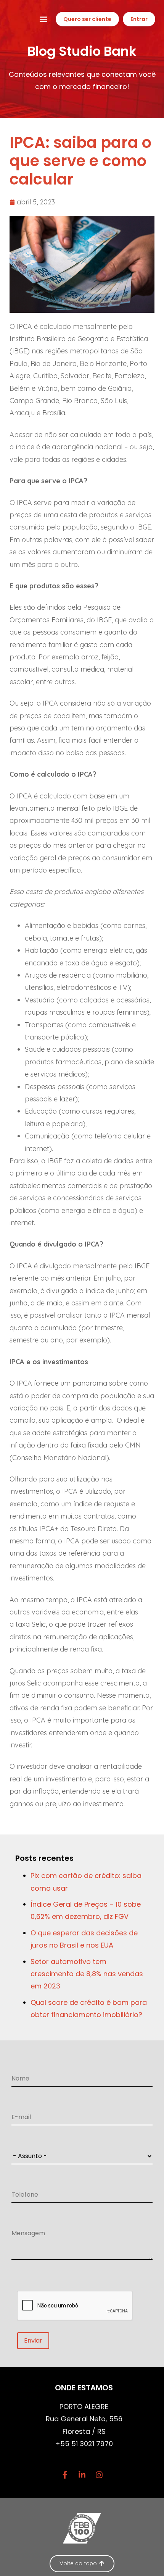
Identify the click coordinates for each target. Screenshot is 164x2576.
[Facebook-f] (65, 2475)
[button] (44, 19)
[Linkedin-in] (82, 2475)
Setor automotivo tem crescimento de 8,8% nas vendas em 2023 (87, 1974)
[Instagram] (99, 2475)
